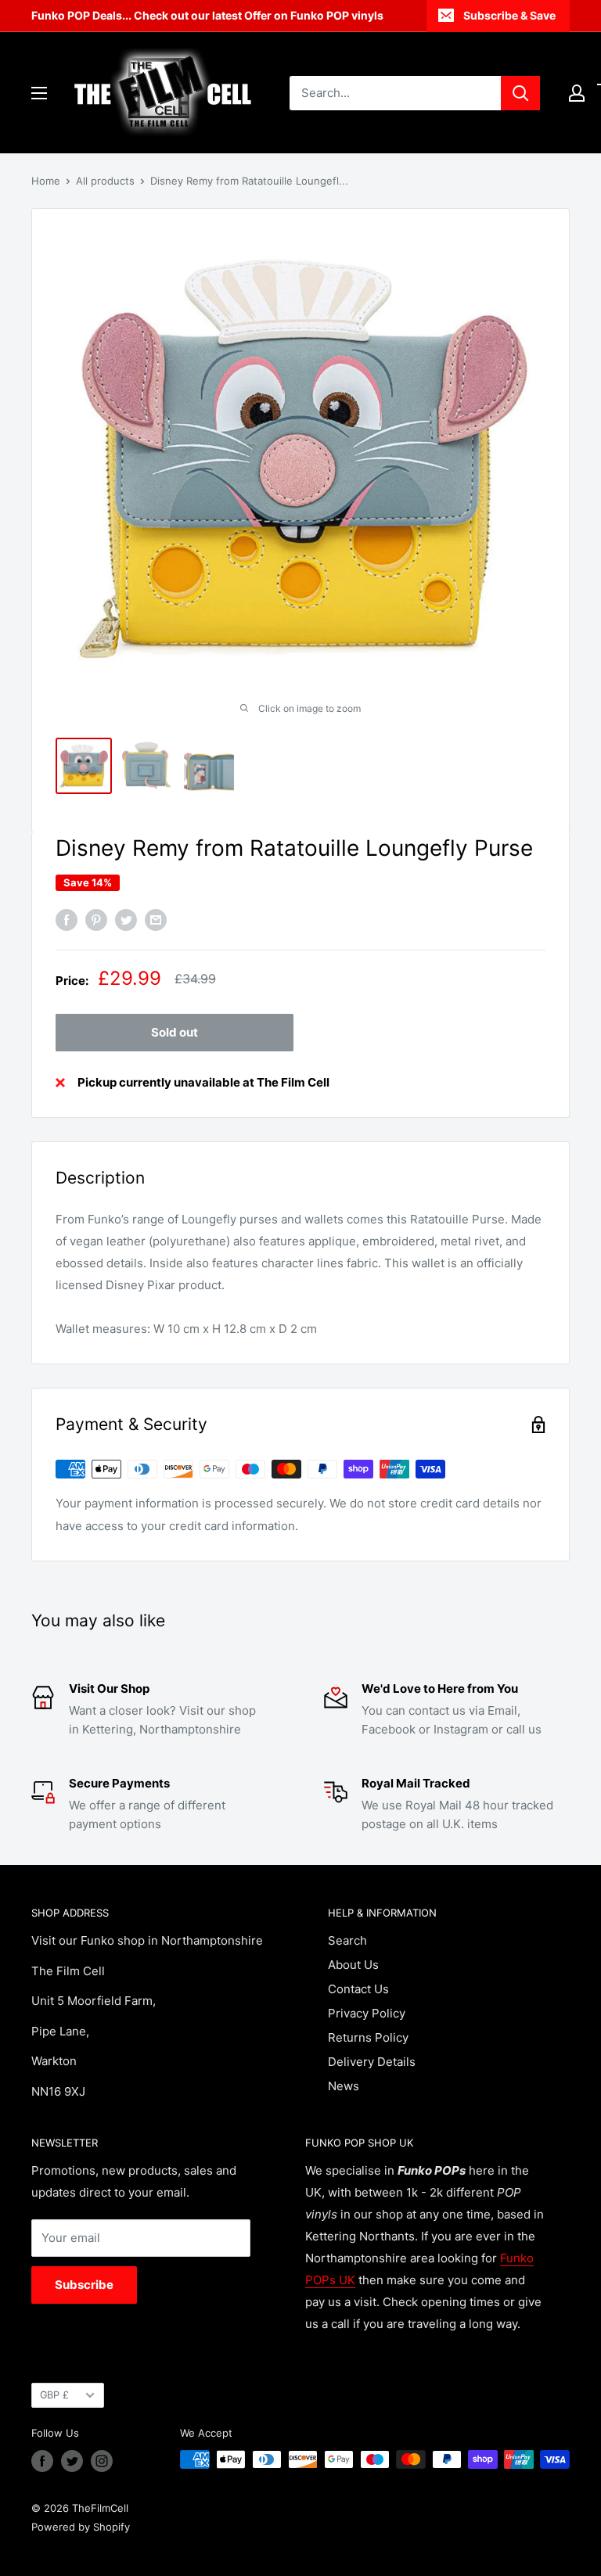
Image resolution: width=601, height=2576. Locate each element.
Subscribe (84, 2285)
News (344, 2086)
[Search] (520, 93)
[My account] (577, 93)
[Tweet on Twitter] (126, 920)
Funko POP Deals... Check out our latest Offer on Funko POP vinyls (207, 15)
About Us (353, 1965)
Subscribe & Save (509, 15)
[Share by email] (156, 920)
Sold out (175, 1032)
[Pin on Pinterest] (96, 920)
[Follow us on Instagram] (102, 2461)
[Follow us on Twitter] (72, 2461)
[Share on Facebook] (67, 920)
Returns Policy (368, 2037)
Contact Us (358, 1989)
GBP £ (54, 2395)
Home (46, 181)
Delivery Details (372, 2062)
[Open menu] (39, 93)
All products (105, 181)
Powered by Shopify (81, 2527)
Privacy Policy (367, 2013)
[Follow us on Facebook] (42, 2461)
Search (347, 1940)
